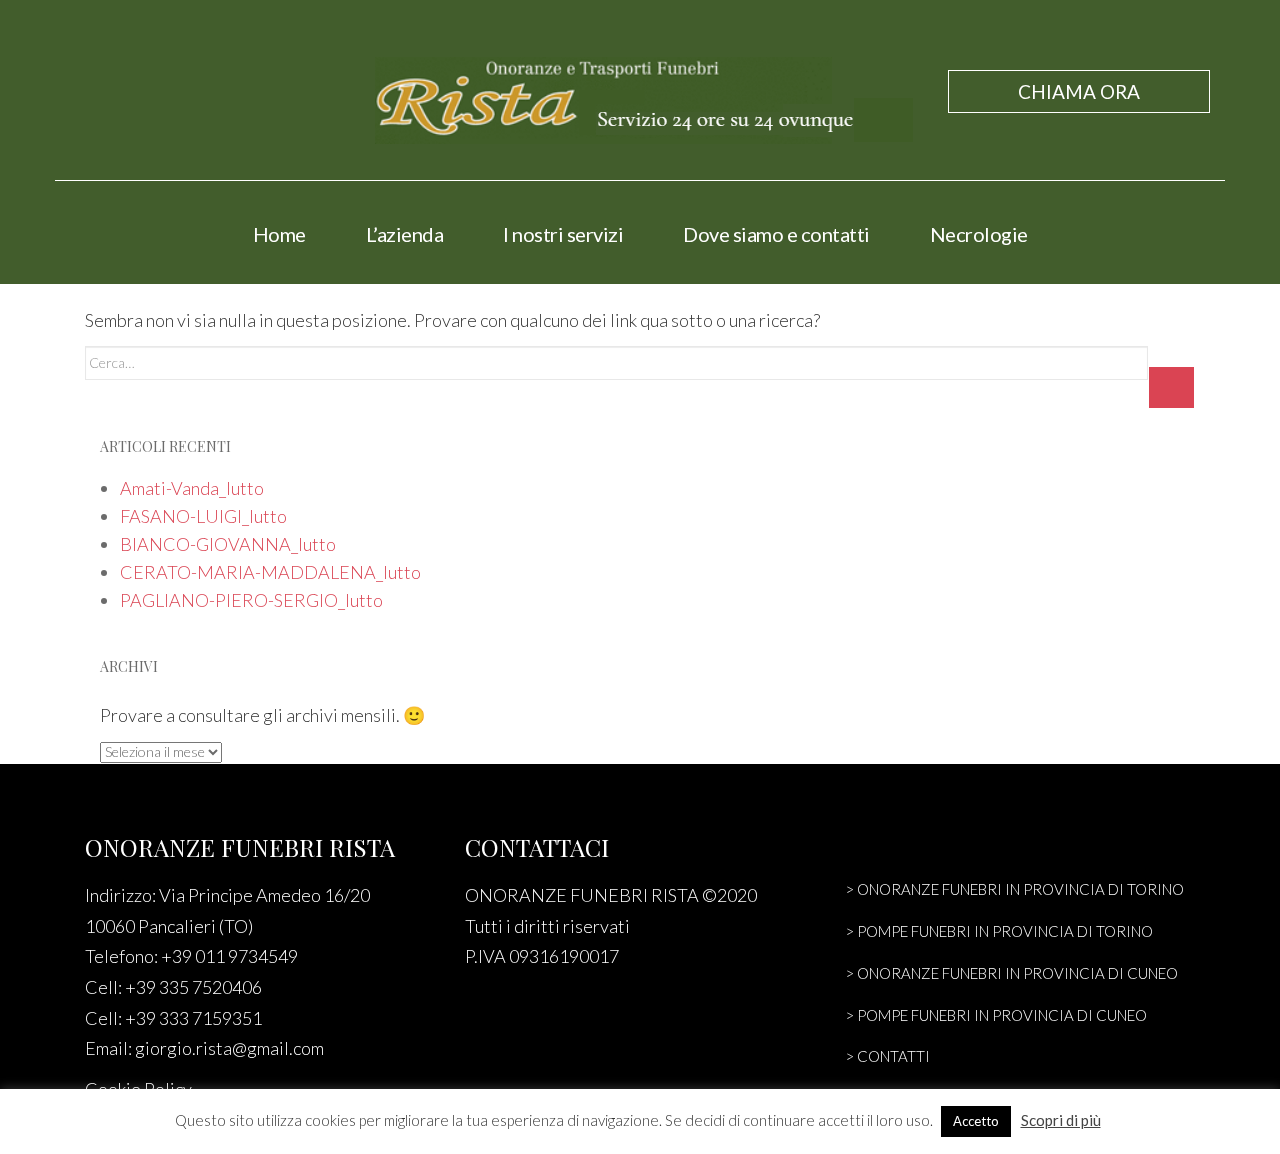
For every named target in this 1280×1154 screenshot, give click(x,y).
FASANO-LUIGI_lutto (203, 516)
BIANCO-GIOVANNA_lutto (228, 544)
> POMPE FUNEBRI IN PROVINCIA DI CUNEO (996, 1015)
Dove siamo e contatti (776, 234)
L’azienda (405, 234)
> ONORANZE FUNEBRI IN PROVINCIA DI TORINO (1014, 889)
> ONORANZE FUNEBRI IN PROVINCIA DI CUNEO (1011, 973)
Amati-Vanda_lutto (192, 488)
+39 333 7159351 (193, 1018)
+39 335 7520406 (193, 987)
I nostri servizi (563, 234)
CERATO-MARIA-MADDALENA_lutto (270, 572)
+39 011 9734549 (229, 956)
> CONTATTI (887, 1056)
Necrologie (979, 234)
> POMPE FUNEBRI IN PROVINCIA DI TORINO (999, 931)
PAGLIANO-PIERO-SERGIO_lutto (251, 600)
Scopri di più (1061, 1120)
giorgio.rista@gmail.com (229, 1048)
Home (279, 234)
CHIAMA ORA (1079, 91)
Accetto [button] (976, 1121)
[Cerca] (1171, 387)
